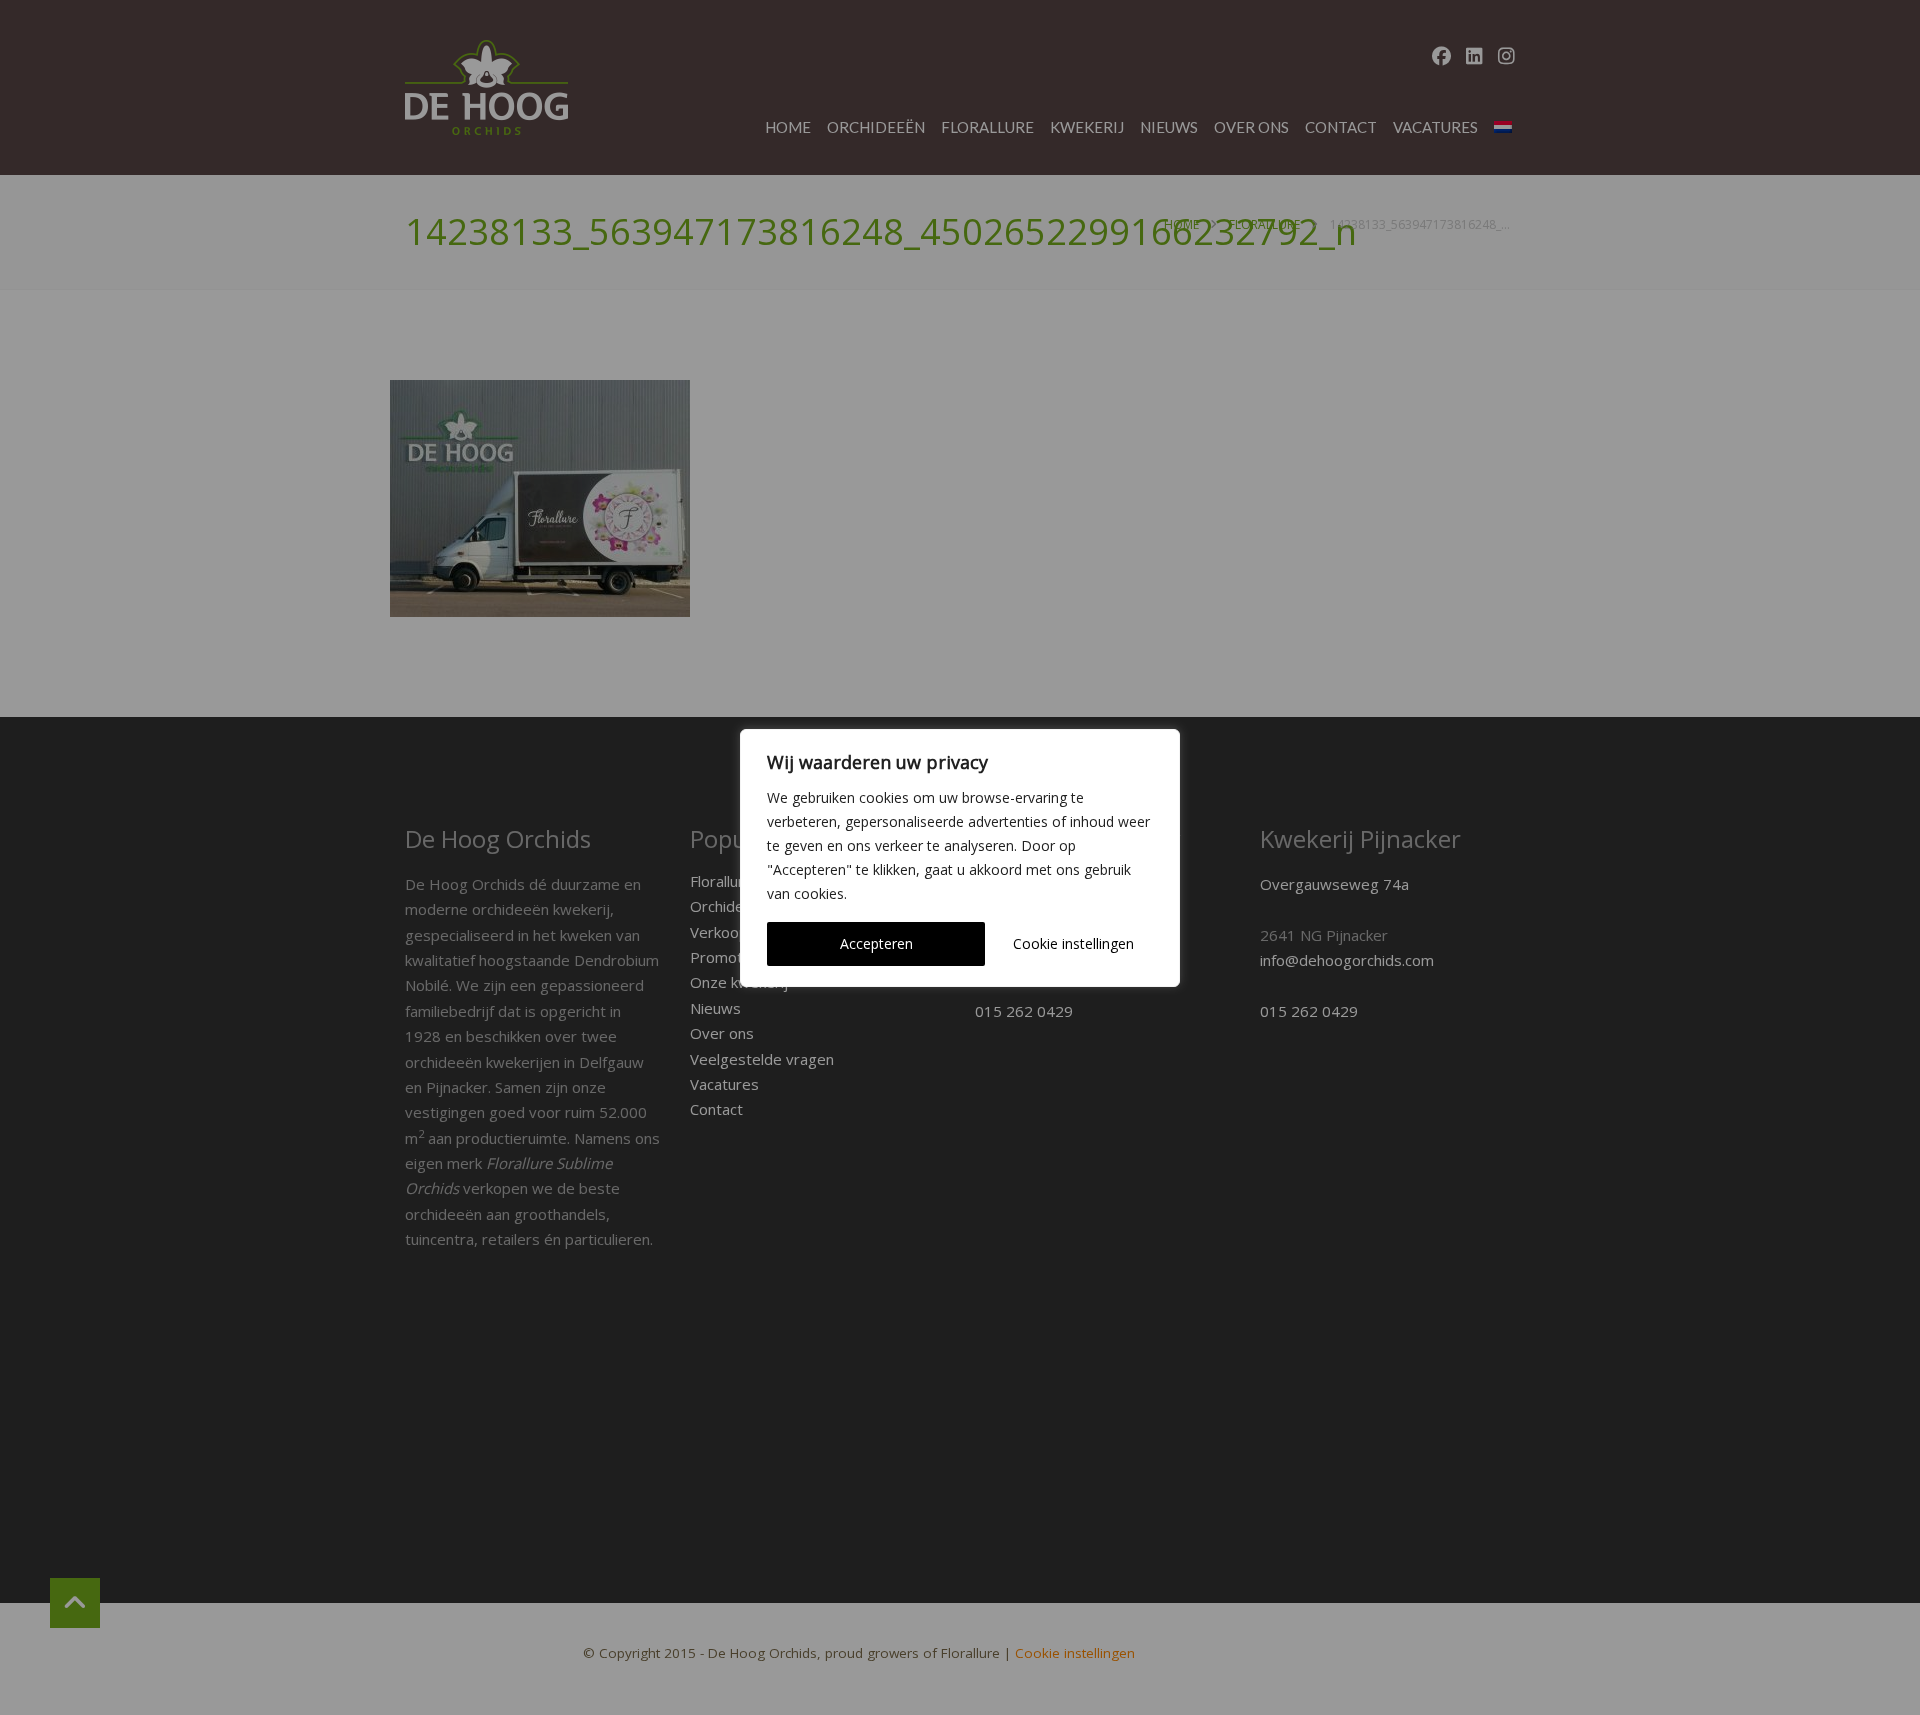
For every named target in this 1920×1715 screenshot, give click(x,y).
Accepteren (876, 943)
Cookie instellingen (1073, 943)
